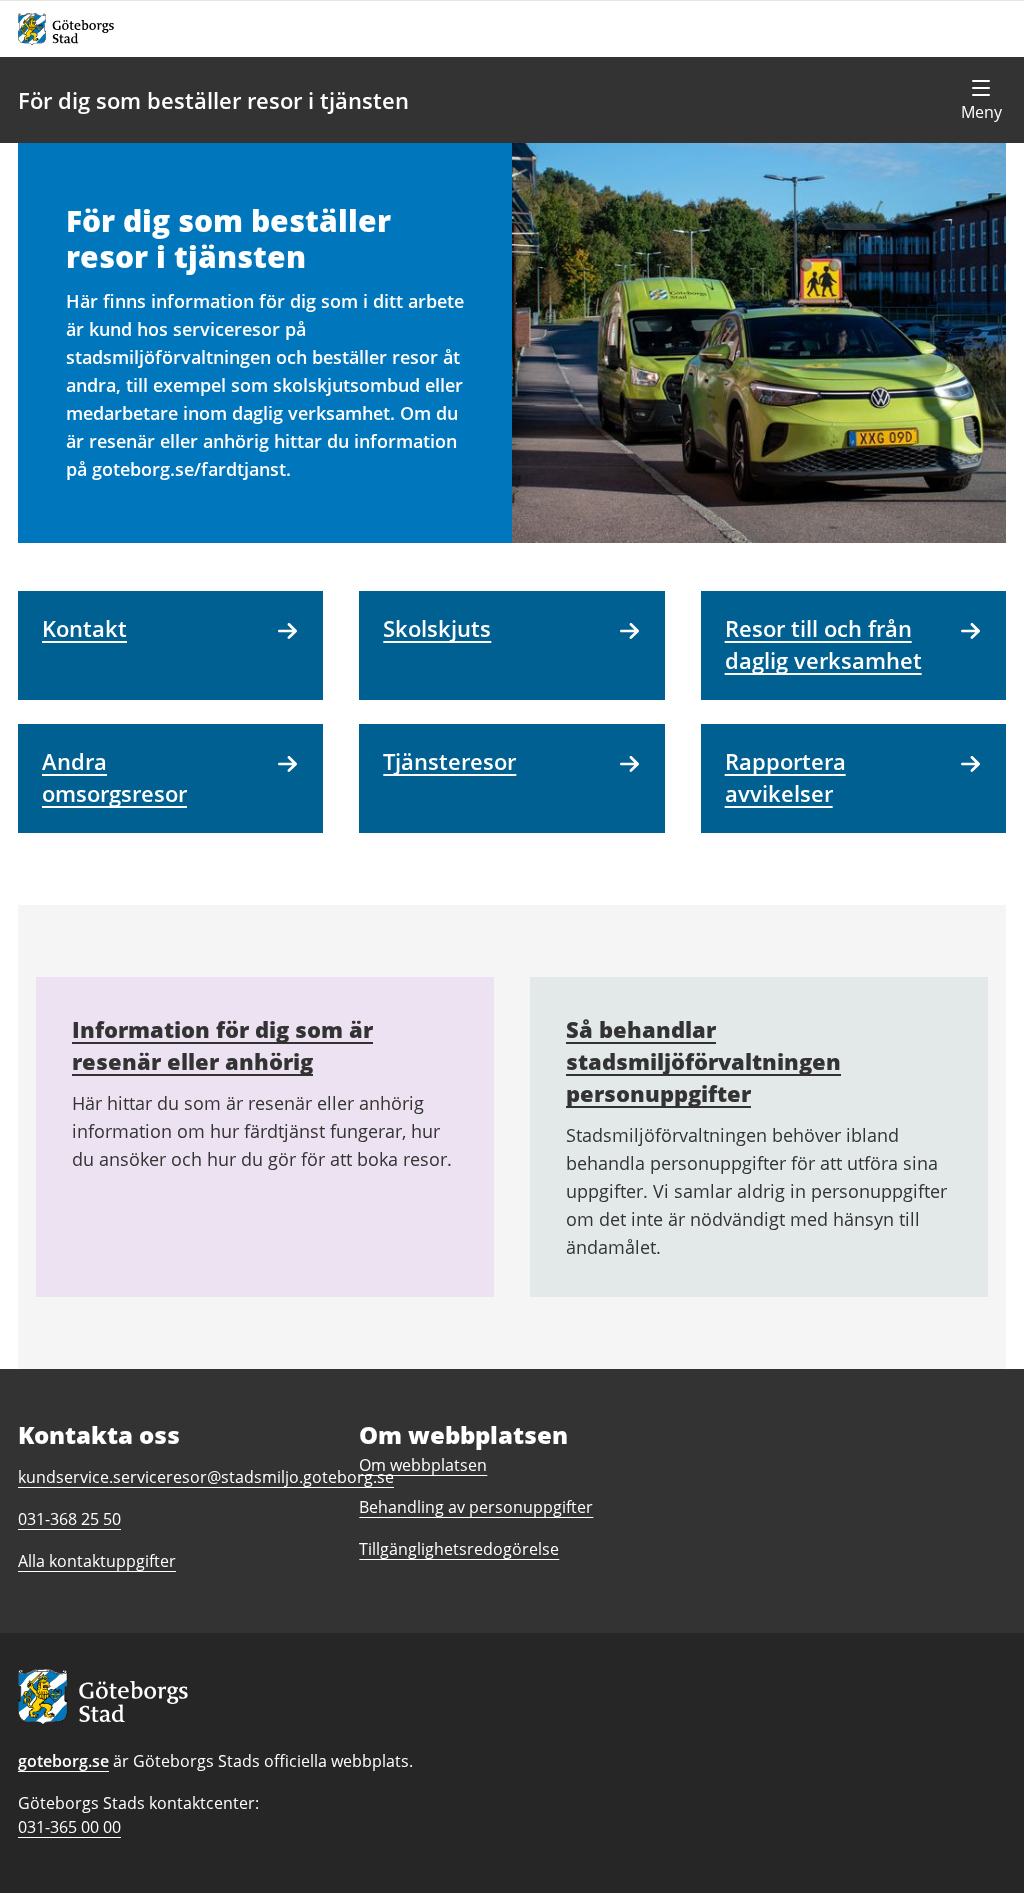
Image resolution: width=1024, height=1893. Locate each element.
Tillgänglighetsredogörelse (459, 1549)
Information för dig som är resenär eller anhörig (222, 1045)
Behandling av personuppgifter (476, 1507)
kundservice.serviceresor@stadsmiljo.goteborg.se (206, 1477)
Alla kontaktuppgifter (97, 1561)
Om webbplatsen (423, 1465)
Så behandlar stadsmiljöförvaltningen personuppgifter (703, 1061)
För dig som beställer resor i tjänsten (213, 100)
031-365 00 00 (69, 1827)
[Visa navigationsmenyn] (981, 100)
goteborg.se (63, 1761)
